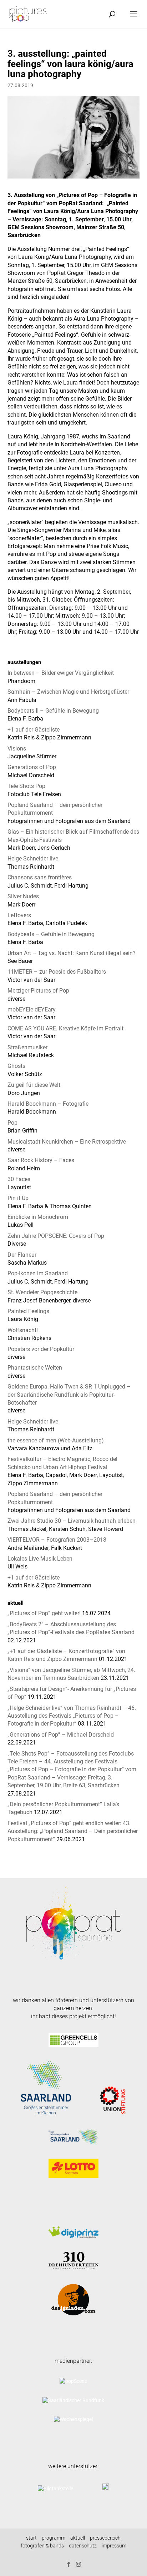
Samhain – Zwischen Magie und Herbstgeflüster (68, 692)
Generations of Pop (32, 767)
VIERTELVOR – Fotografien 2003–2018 (57, 1540)
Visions (17, 749)
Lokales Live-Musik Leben (40, 1559)
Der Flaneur (22, 1255)
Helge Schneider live (33, 858)
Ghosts (16, 1066)
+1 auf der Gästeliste (34, 730)
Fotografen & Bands (42, 2546)
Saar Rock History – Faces (41, 1160)
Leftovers (19, 915)
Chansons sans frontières (40, 877)
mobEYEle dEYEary (32, 1010)
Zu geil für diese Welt (34, 1085)
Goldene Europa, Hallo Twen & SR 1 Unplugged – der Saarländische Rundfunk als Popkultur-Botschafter (69, 1395)
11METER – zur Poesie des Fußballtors (57, 972)
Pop (12, 1123)
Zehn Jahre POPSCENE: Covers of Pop (56, 1236)
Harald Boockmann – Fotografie (48, 1104)
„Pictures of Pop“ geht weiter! (44, 1613)
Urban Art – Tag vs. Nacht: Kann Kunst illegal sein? (72, 953)
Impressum (114, 2546)
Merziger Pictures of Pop (38, 991)
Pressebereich (105, 2538)
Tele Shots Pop (26, 786)
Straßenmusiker (27, 1047)
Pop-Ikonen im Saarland (38, 1273)
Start (31, 2538)
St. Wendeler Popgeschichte (42, 1292)
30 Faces (19, 1179)
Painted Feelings (28, 1311)
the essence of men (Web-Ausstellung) (56, 1440)
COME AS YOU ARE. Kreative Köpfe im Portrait (65, 1028)
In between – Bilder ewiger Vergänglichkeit (61, 673)
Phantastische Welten (35, 1368)
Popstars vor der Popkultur (41, 1349)
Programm (54, 2538)
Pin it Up (18, 1198)
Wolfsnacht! (23, 1330)
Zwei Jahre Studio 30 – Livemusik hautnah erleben (72, 1521)
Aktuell (78, 2538)
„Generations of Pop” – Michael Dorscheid (61, 1735)
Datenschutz (83, 2546)
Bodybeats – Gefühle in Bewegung (51, 934)
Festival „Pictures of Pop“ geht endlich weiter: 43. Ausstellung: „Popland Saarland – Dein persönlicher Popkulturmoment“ (73, 1831)
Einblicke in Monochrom (38, 1217)
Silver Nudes (23, 896)
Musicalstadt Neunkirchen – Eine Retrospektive (67, 1142)
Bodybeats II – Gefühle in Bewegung (53, 711)
